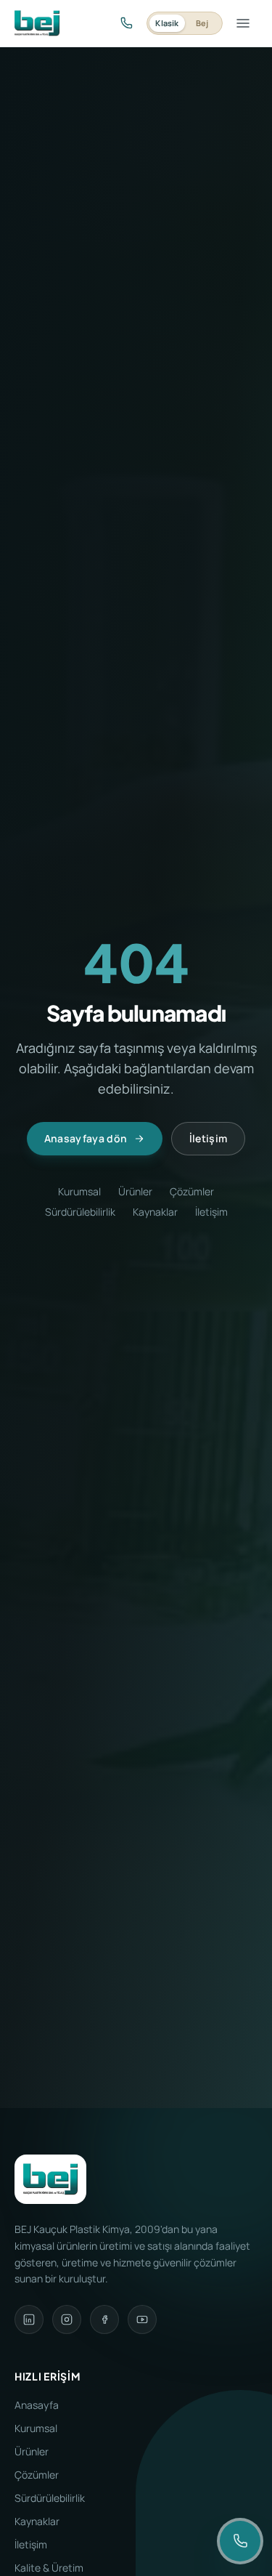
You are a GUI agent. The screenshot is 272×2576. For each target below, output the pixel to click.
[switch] (185, 23)
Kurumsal (79, 1191)
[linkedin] (29, 2319)
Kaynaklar (155, 1212)
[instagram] (67, 2319)
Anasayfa (37, 2405)
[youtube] (142, 2319)
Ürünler (135, 1191)
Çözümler (192, 1191)
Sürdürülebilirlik (80, 1212)
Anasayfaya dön (86, 1138)
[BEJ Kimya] (37, 23)
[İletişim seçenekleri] (240, 2541)
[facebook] (104, 2319)
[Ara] (126, 23)
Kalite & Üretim (49, 2568)
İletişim (209, 1138)
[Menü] (243, 23)
